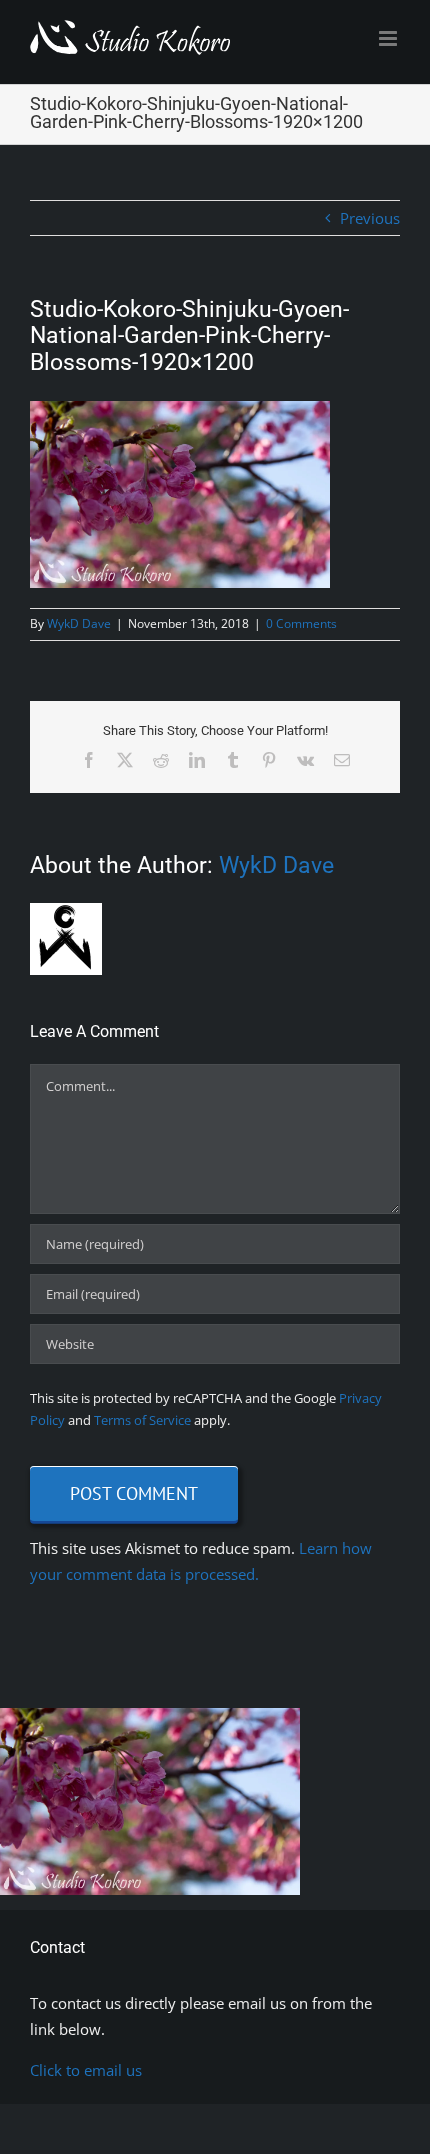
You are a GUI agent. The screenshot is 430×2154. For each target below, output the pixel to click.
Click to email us (86, 2070)
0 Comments (301, 623)
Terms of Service (142, 1420)
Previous (370, 218)
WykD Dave (79, 623)
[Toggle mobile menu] (389, 38)
